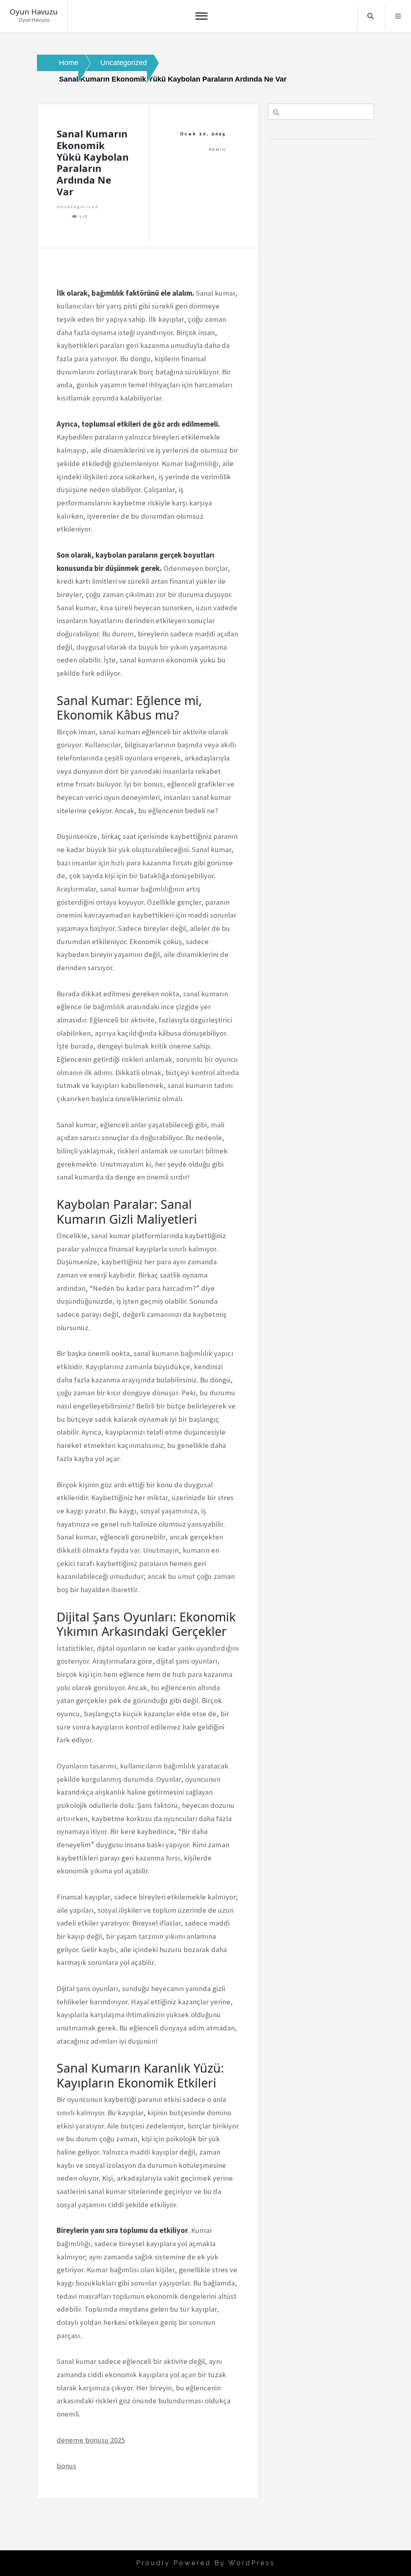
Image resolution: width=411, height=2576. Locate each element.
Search (370, 16)
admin (217, 149)
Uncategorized (78, 207)
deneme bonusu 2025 (91, 2440)
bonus (66, 2466)
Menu (398, 16)
